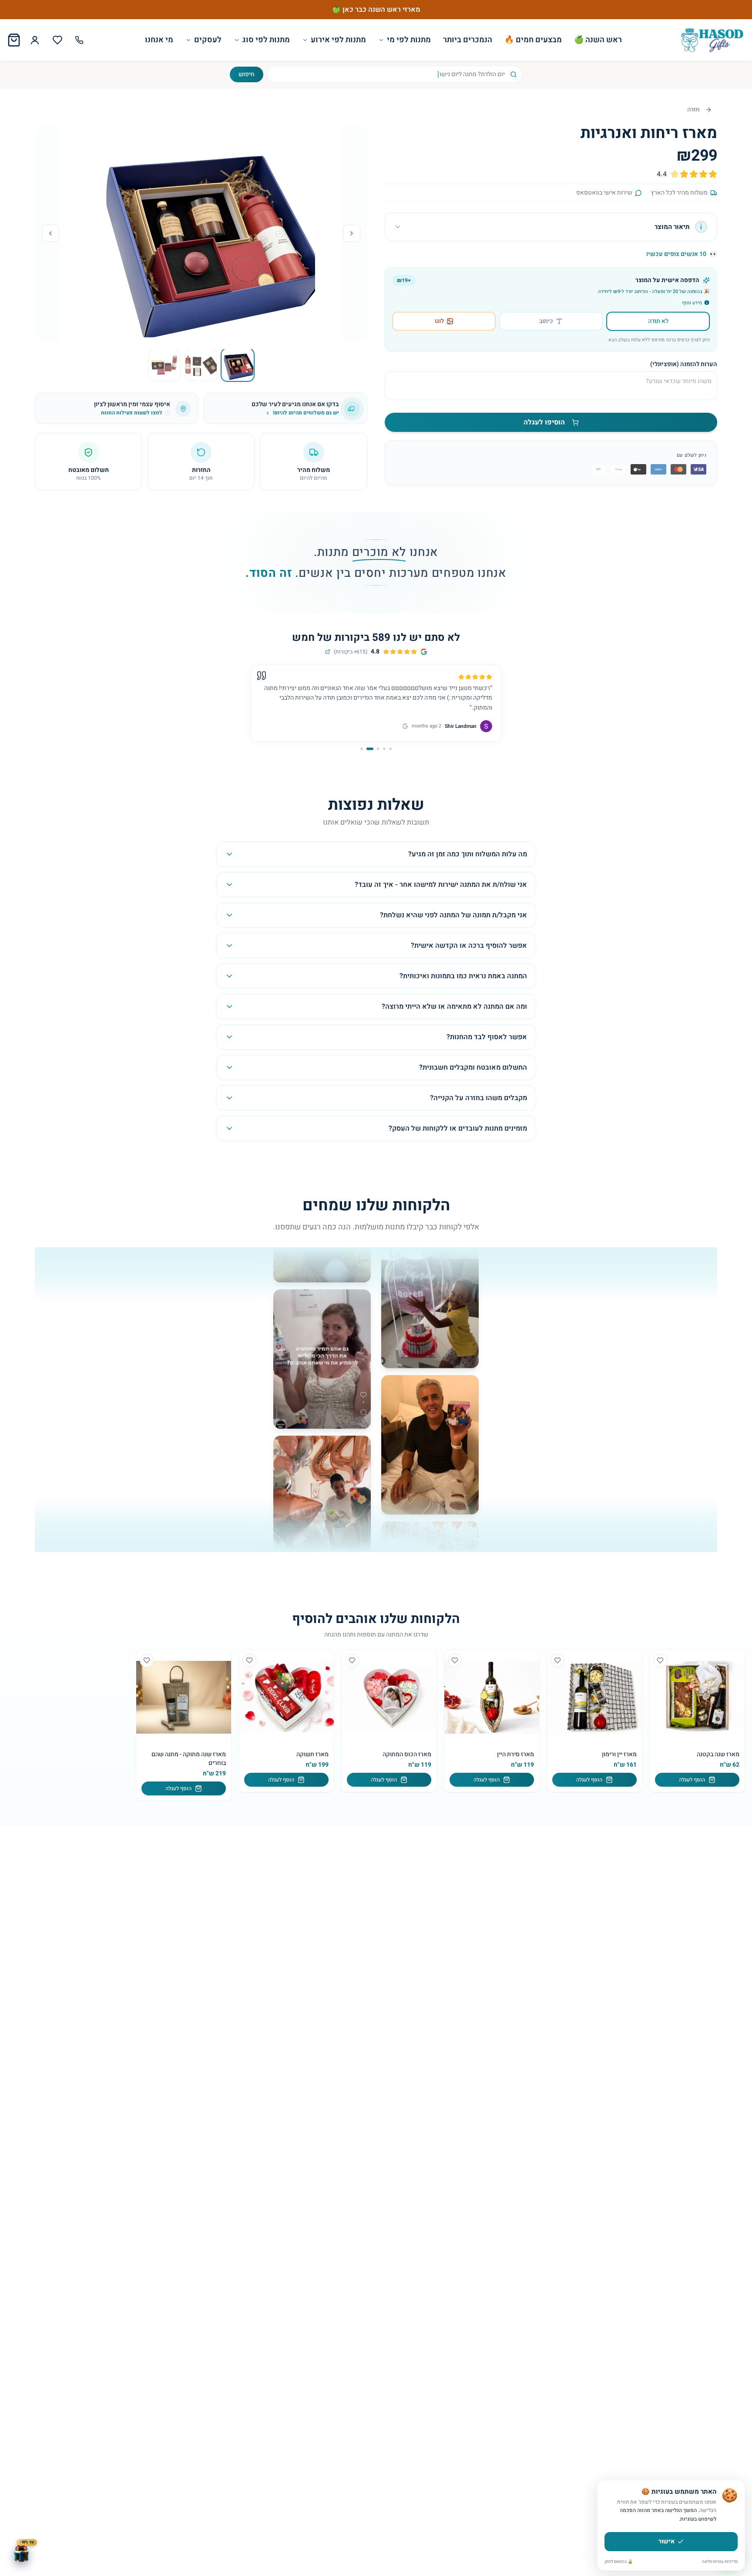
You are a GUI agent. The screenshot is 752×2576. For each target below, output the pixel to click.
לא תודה (658, 321)
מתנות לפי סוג (266, 40)
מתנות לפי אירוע (338, 40)
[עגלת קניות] (14, 40)
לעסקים (208, 40)
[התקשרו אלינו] (79, 40)
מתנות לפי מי (409, 40)
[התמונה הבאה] (50, 233)
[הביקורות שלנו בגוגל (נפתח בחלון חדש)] (328, 652)
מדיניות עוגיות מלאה (720, 2562)
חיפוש (247, 74)
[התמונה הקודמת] (352, 233)
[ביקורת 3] (378, 749)
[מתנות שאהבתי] (57, 40)
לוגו (439, 321)
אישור (666, 2541)
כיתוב (546, 321)
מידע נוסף (692, 303)
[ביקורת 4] (372, 749)
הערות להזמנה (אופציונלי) (684, 364)
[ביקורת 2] (384, 749)
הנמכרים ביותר (468, 40)
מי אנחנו (159, 40)
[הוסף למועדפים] (660, 1660)
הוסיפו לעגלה (544, 422)
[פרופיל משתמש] (35, 40)
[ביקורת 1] (390, 749)
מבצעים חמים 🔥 (533, 40)
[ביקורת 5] (364, 749)
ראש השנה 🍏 (598, 40)
